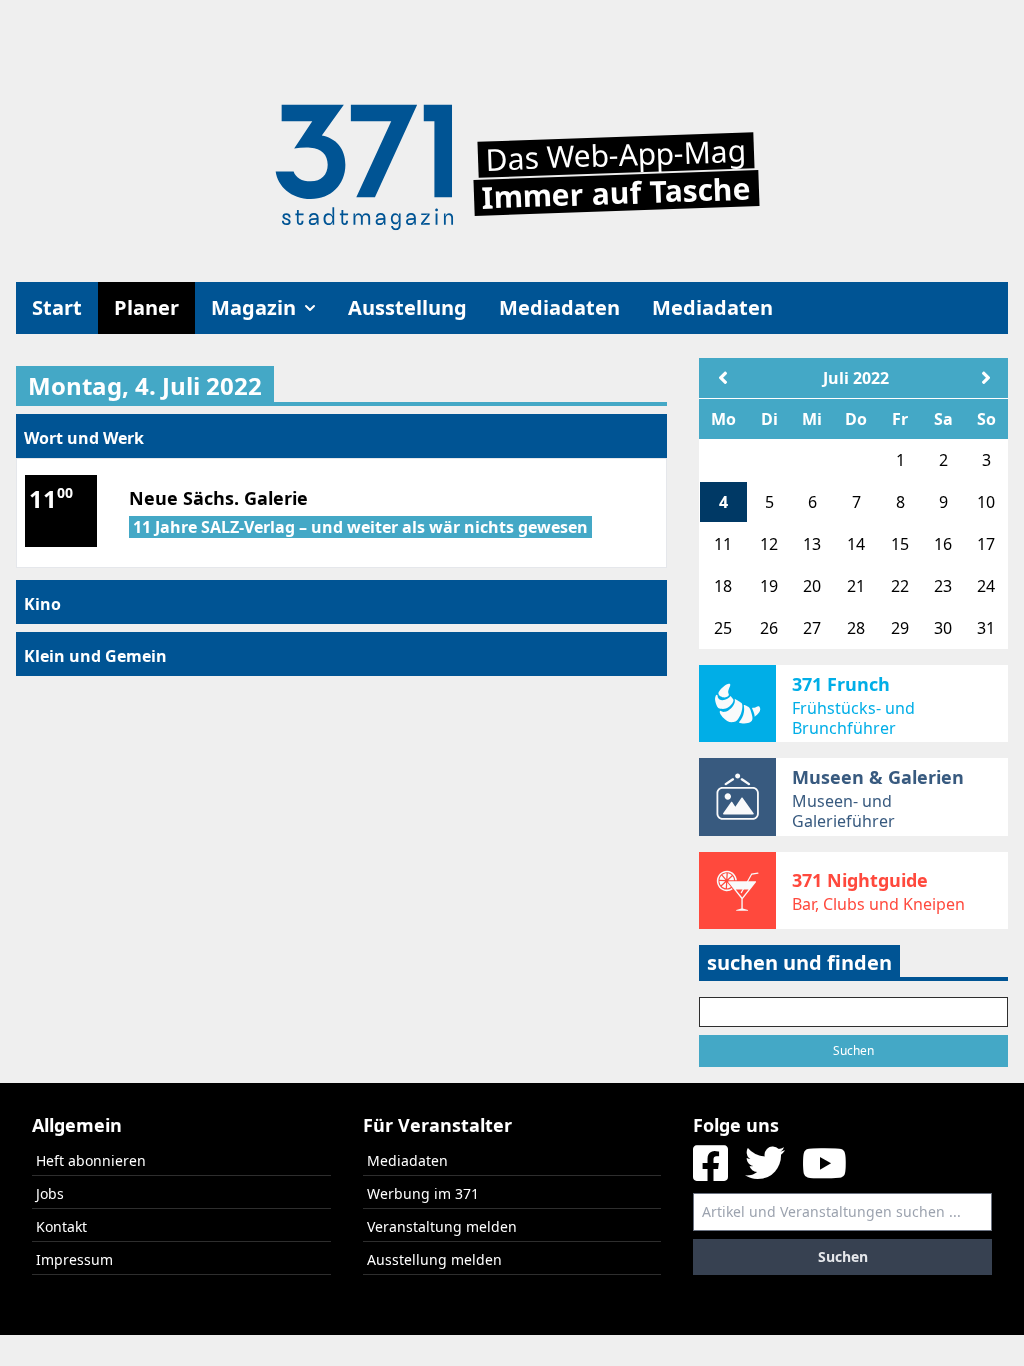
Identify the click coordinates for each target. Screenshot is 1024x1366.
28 (856, 628)
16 (943, 544)
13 (812, 544)
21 (856, 586)
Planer (146, 307)
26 (769, 628)
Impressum (74, 1259)
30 (943, 628)
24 (986, 586)
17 (986, 544)
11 (723, 544)
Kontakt (61, 1226)
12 (769, 544)
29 (900, 628)
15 (900, 544)
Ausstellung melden (434, 1259)
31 (986, 628)
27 (812, 628)
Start (57, 307)
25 (723, 628)
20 (812, 586)
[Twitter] (767, 1170)
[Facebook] (713, 1170)
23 (943, 586)
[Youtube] (824, 1170)
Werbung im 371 (423, 1193)
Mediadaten (559, 307)
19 (769, 586)
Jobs (50, 1193)
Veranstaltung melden (442, 1226)
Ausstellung (407, 307)
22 (900, 586)
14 (856, 544)
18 (723, 586)
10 (986, 502)
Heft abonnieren (91, 1160)
